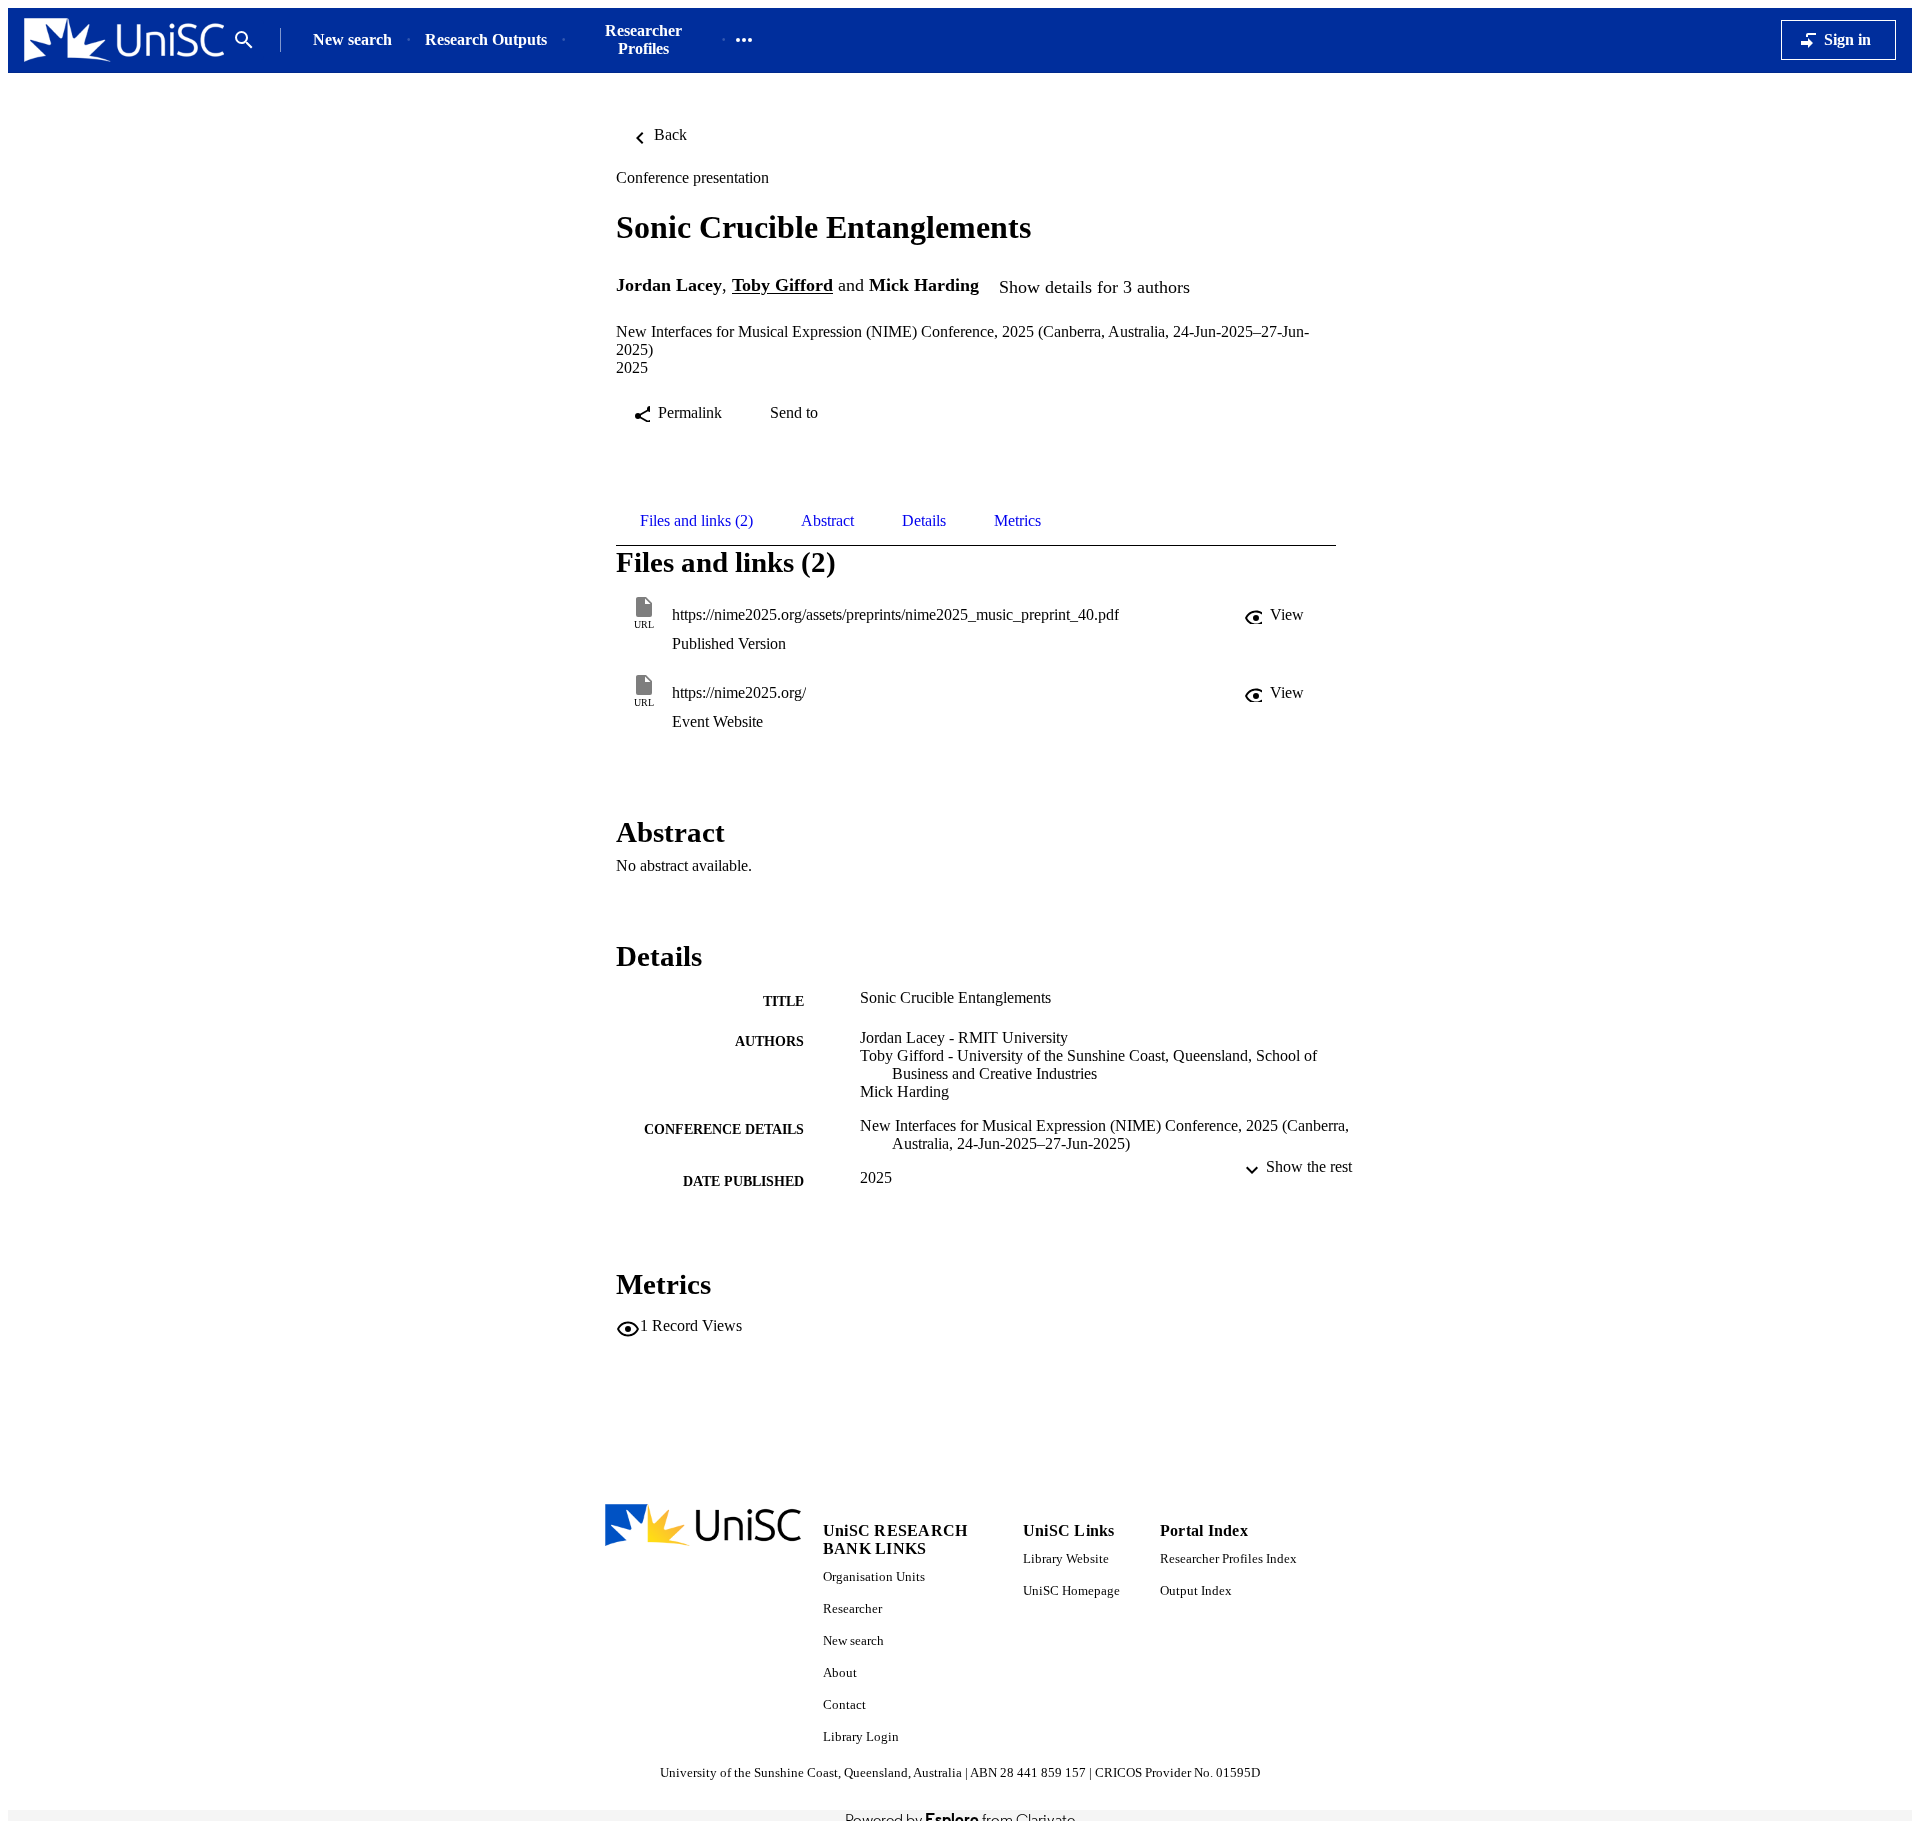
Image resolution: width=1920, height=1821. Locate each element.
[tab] (696, 521)
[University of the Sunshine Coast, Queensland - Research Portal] (124, 40)
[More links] (744, 40)
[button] (1276, 615)
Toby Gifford (782, 286)
